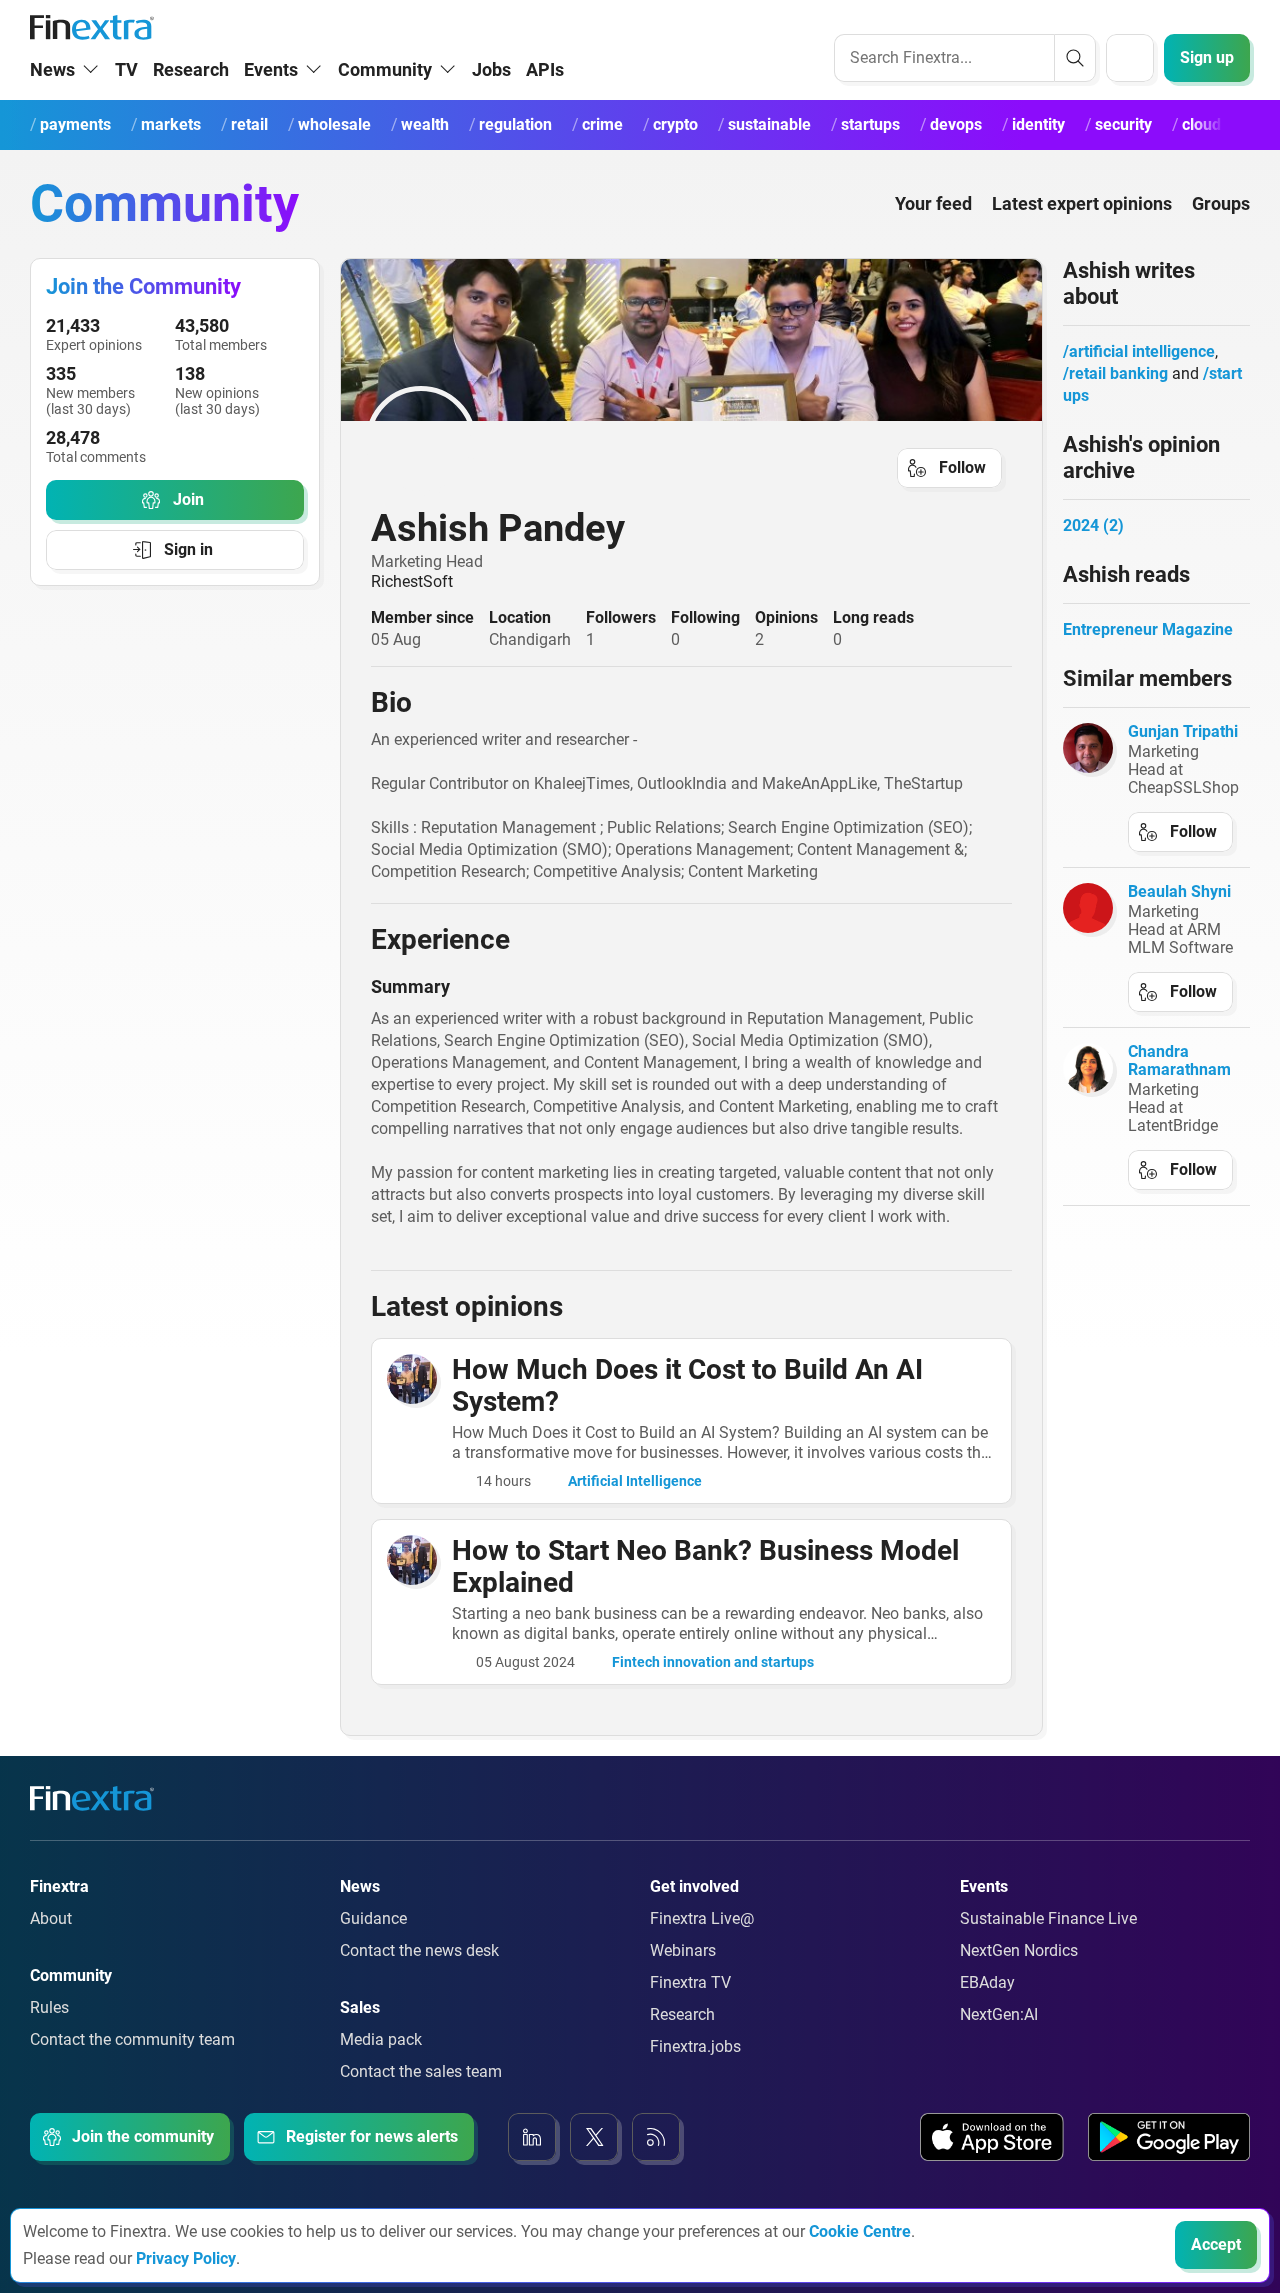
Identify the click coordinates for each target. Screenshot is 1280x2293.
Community (164, 203)
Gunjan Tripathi (1183, 731)
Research (191, 69)
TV (126, 69)
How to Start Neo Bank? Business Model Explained (705, 1566)
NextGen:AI (999, 2014)
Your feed (933, 203)
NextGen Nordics (1019, 1950)
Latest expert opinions (1082, 203)
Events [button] (271, 69)
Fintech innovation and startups (713, 1662)
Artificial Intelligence (635, 1481)
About (51, 1918)
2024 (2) (1093, 525)
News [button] (52, 69)
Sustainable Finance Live (1048, 1918)
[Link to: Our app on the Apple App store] (992, 2137)
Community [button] (385, 69)
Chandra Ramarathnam (1179, 1060)
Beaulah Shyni (1179, 891)
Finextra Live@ (702, 1918)
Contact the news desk (419, 1950)
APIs (545, 69)
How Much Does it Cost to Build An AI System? (687, 1385)
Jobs (491, 69)
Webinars (683, 1950)
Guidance (373, 1918)
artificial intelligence (1142, 351)
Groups (1221, 203)
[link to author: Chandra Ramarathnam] (1088, 1068)
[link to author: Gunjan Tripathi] (1088, 748)
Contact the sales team (421, 2071)
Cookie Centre (860, 2231)
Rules (49, 2007)
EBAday (987, 1982)
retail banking (1118, 373)
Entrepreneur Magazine (1148, 629)
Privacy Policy (186, 2258)
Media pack (381, 2039)
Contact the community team (132, 2039)
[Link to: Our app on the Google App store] (1169, 2137)
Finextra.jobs (695, 2046)
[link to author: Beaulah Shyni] (1088, 908)
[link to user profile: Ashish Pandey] (691, 441)
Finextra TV (690, 1982)
